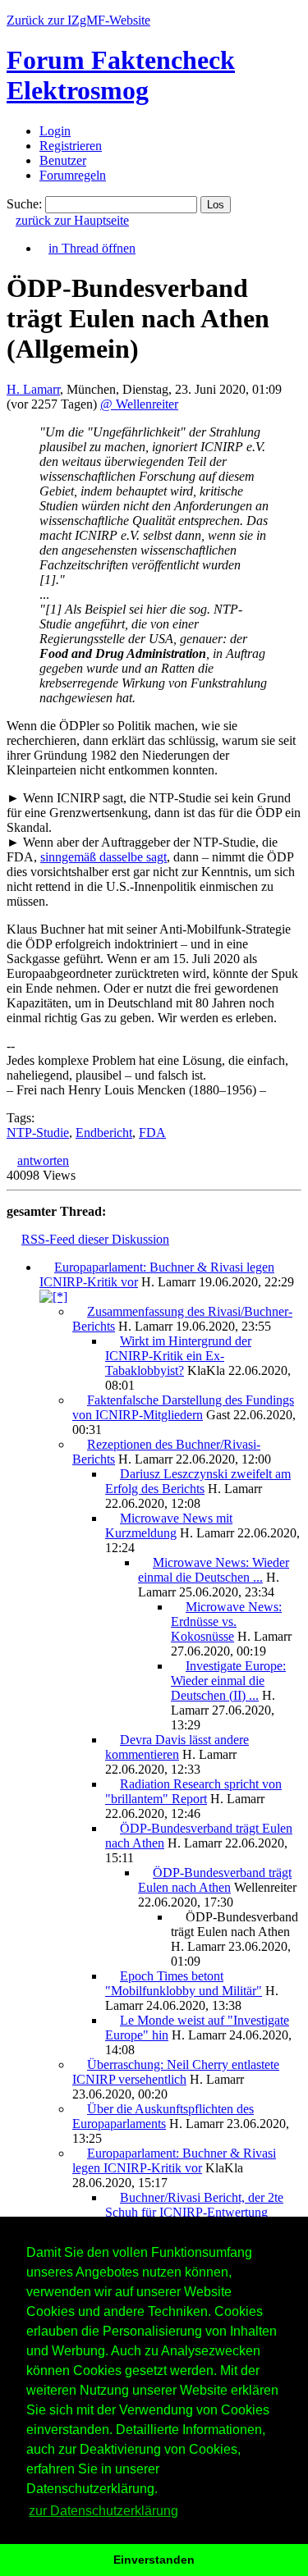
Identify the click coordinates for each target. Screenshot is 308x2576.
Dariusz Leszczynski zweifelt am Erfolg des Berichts (198, 1481)
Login (55, 131)
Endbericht (104, 1133)
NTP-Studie (38, 1133)
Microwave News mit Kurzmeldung (169, 1526)
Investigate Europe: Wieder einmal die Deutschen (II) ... (228, 1681)
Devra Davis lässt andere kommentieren (177, 1747)
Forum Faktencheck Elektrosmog (121, 75)
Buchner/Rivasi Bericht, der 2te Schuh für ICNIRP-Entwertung (194, 2205)
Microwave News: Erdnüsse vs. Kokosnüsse (226, 1621)
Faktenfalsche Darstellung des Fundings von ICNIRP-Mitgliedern (183, 1407)
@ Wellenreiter (139, 404)
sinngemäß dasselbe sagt (103, 857)
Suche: (24, 204)
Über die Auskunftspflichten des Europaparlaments (163, 2116)
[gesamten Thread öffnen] (53, 1297)
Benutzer (63, 160)
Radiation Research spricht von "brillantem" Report (193, 1791)
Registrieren (71, 146)
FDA (152, 1133)
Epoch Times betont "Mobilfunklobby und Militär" (184, 1983)
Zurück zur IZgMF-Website (78, 20)
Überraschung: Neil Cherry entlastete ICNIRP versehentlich (176, 2072)
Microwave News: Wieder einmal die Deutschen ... (214, 1570)
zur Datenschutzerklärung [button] (103, 2511)
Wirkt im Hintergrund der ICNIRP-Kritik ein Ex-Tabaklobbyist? (178, 1356)
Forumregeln (73, 175)
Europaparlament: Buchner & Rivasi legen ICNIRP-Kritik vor (174, 2160)
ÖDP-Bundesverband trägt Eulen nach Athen (215, 1880)
